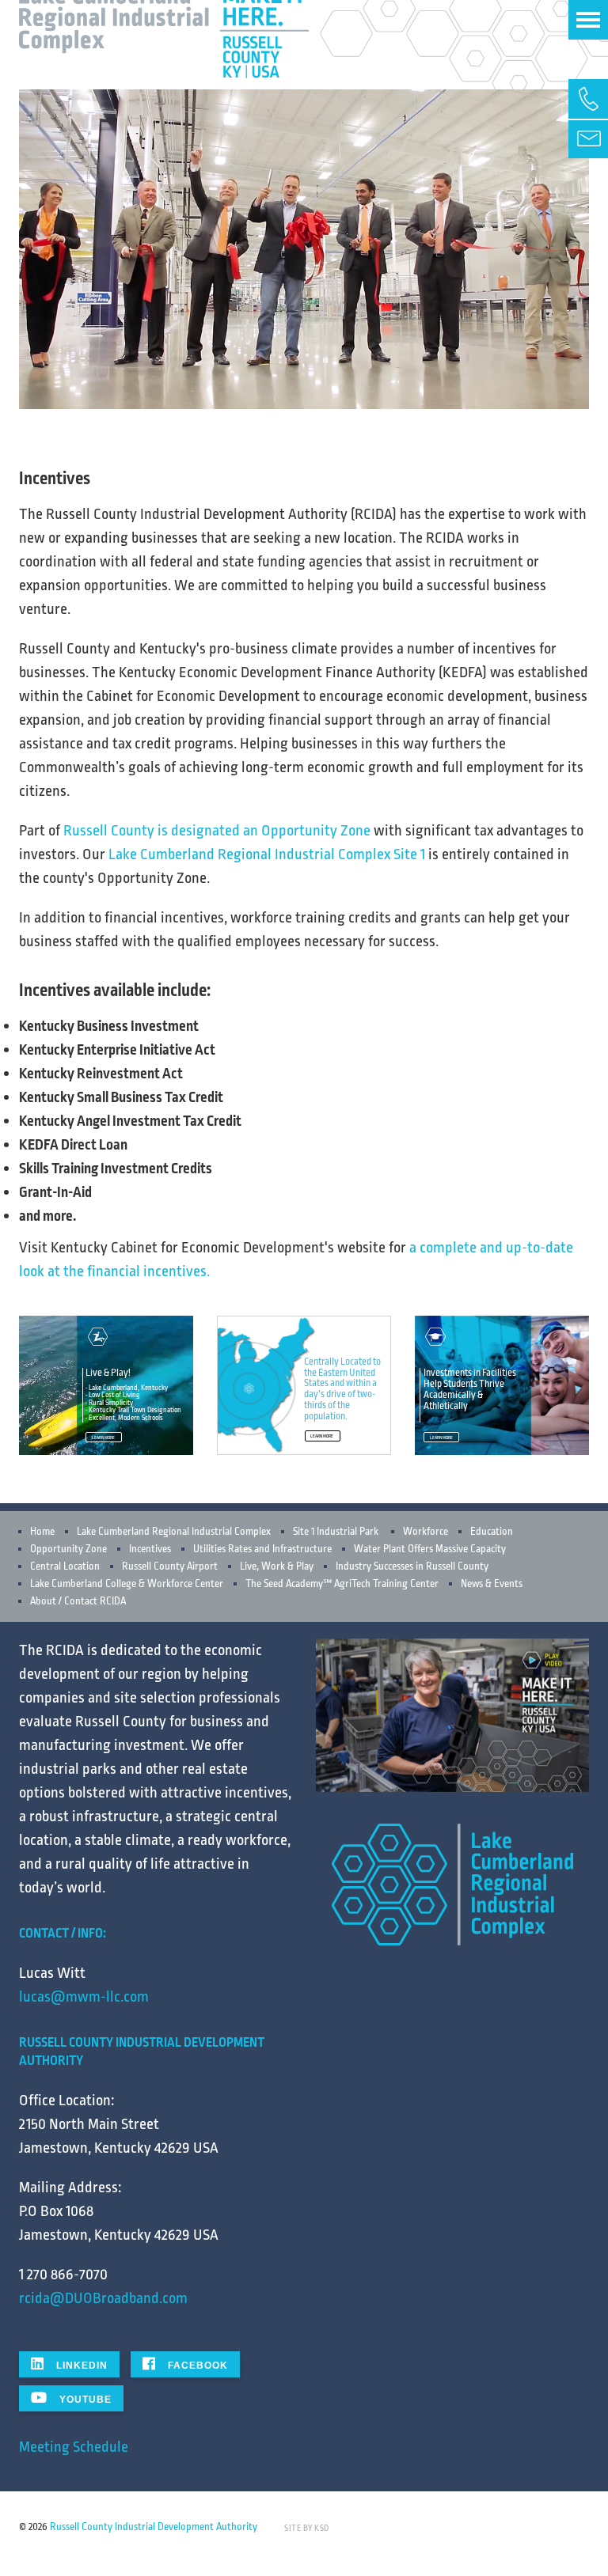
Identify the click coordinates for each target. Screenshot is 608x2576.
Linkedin (80, 2366)
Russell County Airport (170, 1566)
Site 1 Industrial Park (336, 1532)
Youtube (84, 2400)
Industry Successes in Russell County (412, 1566)
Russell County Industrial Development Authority (154, 2527)
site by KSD (307, 2529)
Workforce (426, 1532)
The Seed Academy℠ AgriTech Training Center (342, 1584)
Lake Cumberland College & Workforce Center (127, 1584)
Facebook (196, 2366)
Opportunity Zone (68, 1549)
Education (492, 1532)
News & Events (492, 1584)
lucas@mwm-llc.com (84, 1997)
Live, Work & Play (277, 1566)
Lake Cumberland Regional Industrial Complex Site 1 (267, 854)
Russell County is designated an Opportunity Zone (217, 831)
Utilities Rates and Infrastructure (262, 1549)
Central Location (65, 1566)
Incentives (150, 1549)
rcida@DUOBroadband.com (103, 2298)
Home (42, 1532)
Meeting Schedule (74, 2447)
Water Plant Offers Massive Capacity (430, 1549)
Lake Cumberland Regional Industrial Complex (174, 1532)
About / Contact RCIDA (78, 1601)
